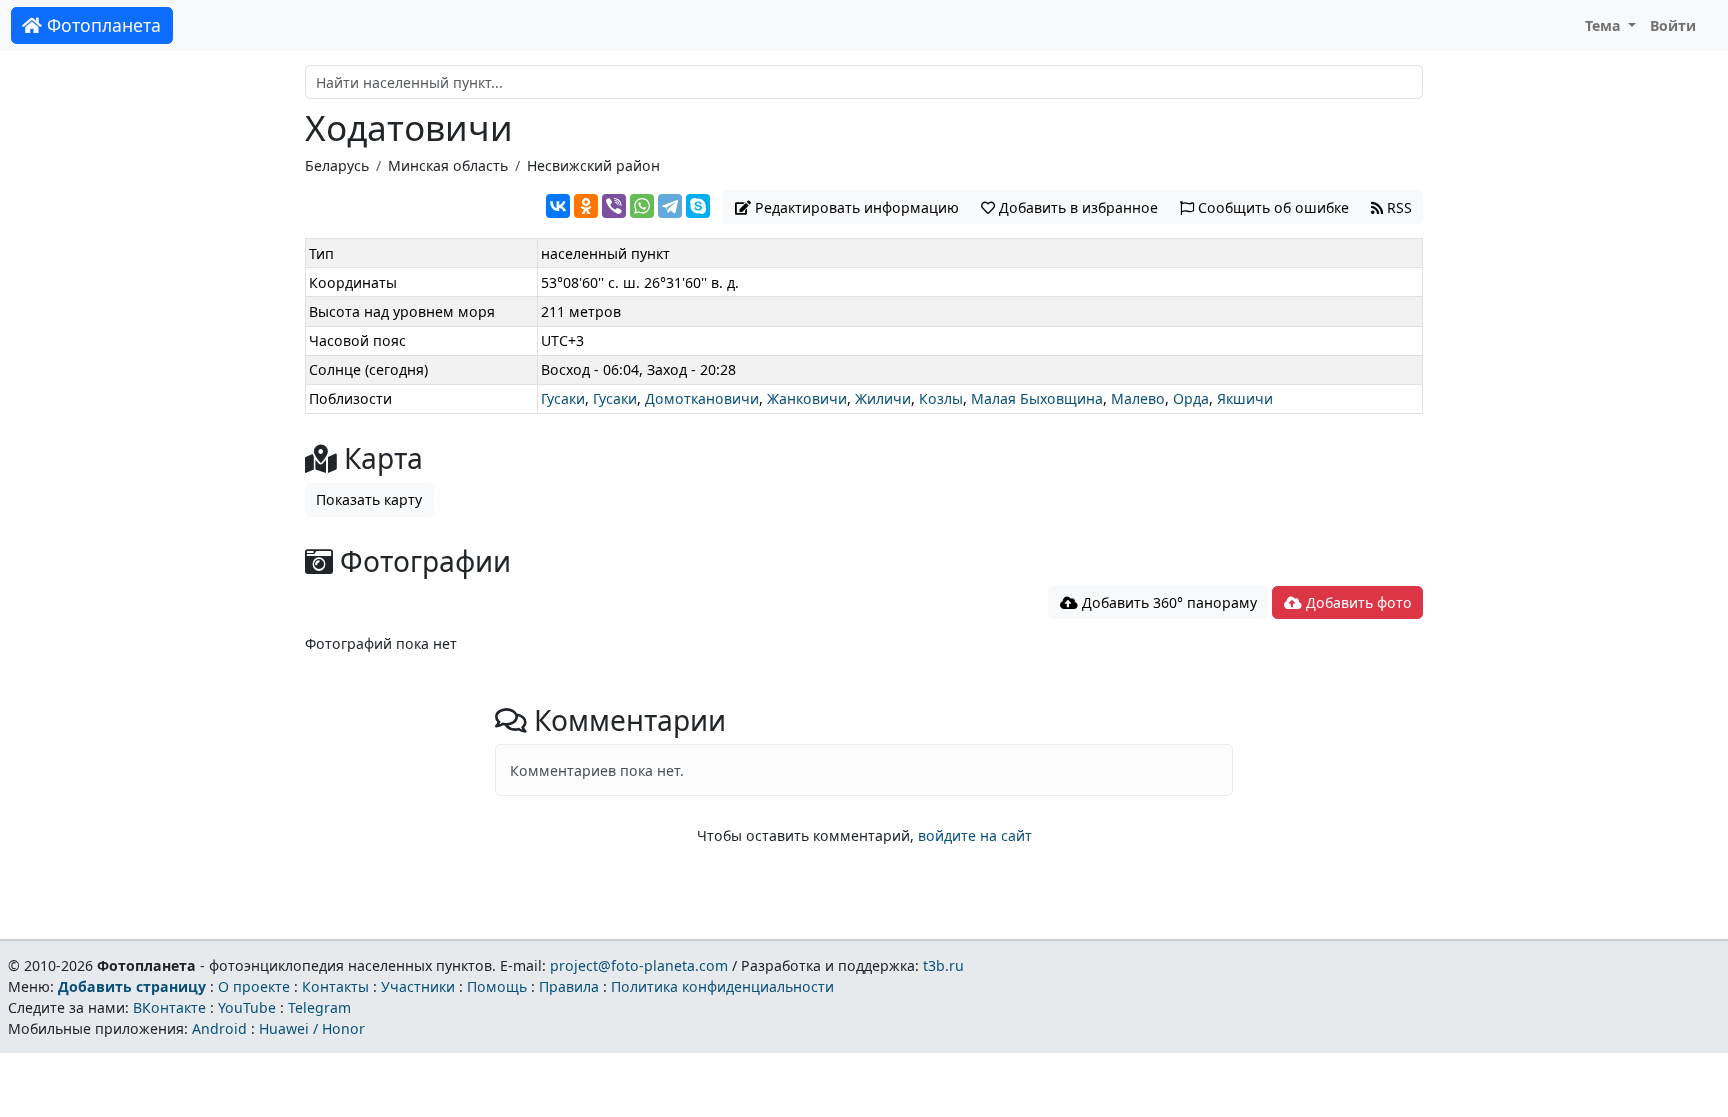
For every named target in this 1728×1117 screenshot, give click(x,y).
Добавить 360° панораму (1167, 602)
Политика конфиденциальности (722, 986)
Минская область (448, 165)
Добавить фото (1357, 602)
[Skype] (698, 206)
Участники (418, 986)
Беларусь (337, 165)
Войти (1673, 25)
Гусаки (563, 398)
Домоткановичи (702, 398)
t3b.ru (943, 965)
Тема (1605, 25)
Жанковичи (807, 398)
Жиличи (883, 398)
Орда (1191, 398)
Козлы (941, 398)
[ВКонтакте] (558, 206)
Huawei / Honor (312, 1028)
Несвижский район (593, 165)
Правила (569, 986)
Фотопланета (101, 25)
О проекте (254, 986)
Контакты (335, 986)
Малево (1138, 398)
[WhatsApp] (642, 206)
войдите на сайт (975, 835)
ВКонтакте (169, 1007)
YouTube (247, 1007)
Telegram (319, 1007)
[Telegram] (670, 206)
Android (219, 1028)
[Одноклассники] (586, 206)
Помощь (497, 986)
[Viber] (614, 206)
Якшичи (1245, 398)
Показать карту (369, 499)
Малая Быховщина (1037, 398)
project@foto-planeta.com (639, 965)
